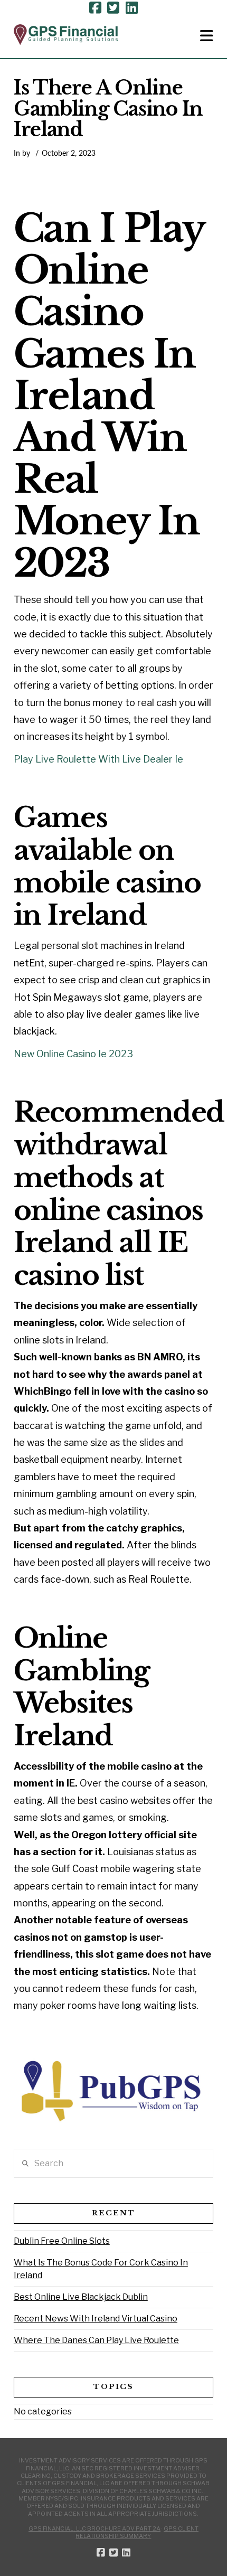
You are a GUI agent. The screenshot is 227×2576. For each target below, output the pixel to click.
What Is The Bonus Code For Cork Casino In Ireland (101, 2269)
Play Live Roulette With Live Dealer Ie (98, 759)
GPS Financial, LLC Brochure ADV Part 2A (94, 2528)
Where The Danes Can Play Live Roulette (96, 2340)
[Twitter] (113, 8)
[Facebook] (95, 8)
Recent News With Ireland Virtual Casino (96, 2319)
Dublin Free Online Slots (62, 2241)
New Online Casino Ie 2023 (73, 1054)
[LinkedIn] (132, 8)
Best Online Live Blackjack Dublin (81, 2297)
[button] (207, 36)
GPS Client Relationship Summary (137, 2532)
